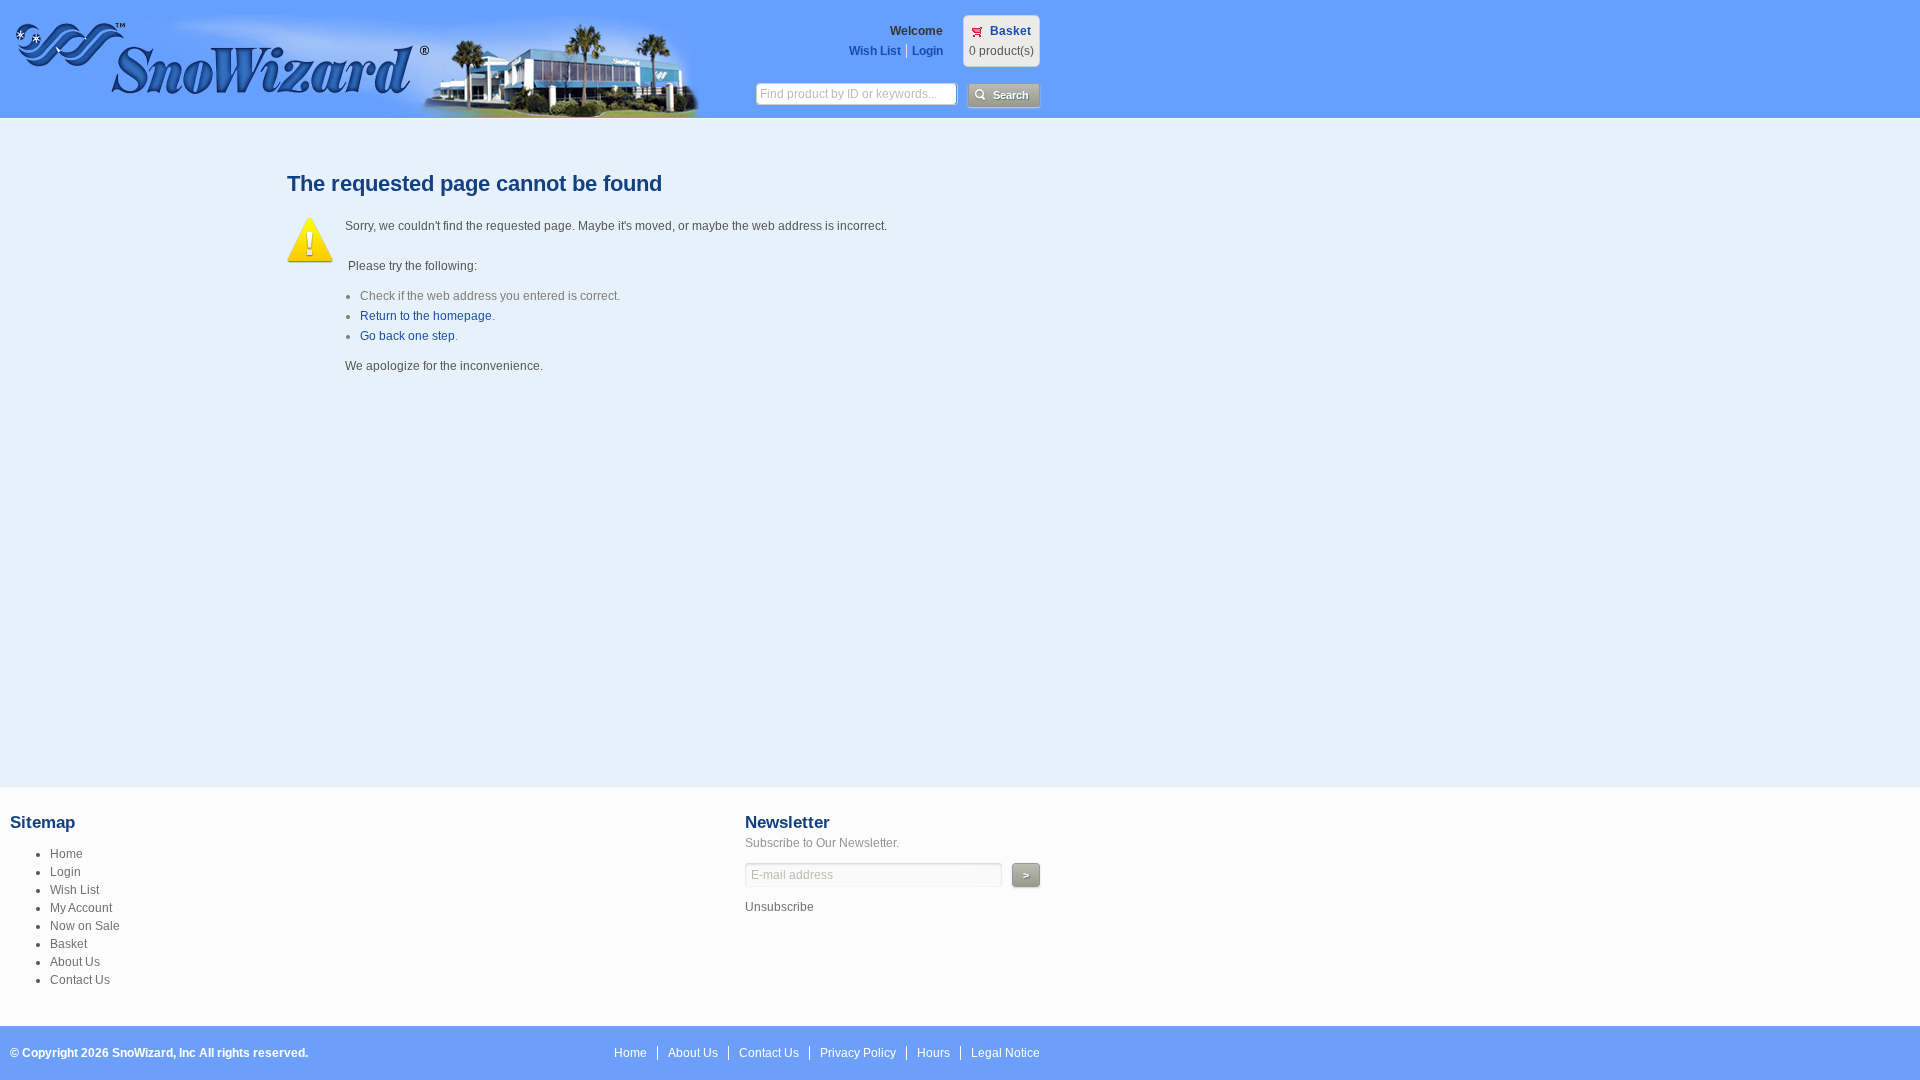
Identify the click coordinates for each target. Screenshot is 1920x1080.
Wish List (875, 51)
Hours (933, 1053)
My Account (81, 908)
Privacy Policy (858, 1053)
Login (927, 51)
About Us (75, 962)
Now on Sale (85, 926)
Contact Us (80, 980)
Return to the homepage (426, 316)
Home (66, 854)
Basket (1010, 31)
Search (1011, 95)
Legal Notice (1005, 1053)
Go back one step (407, 336)
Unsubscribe (779, 907)
